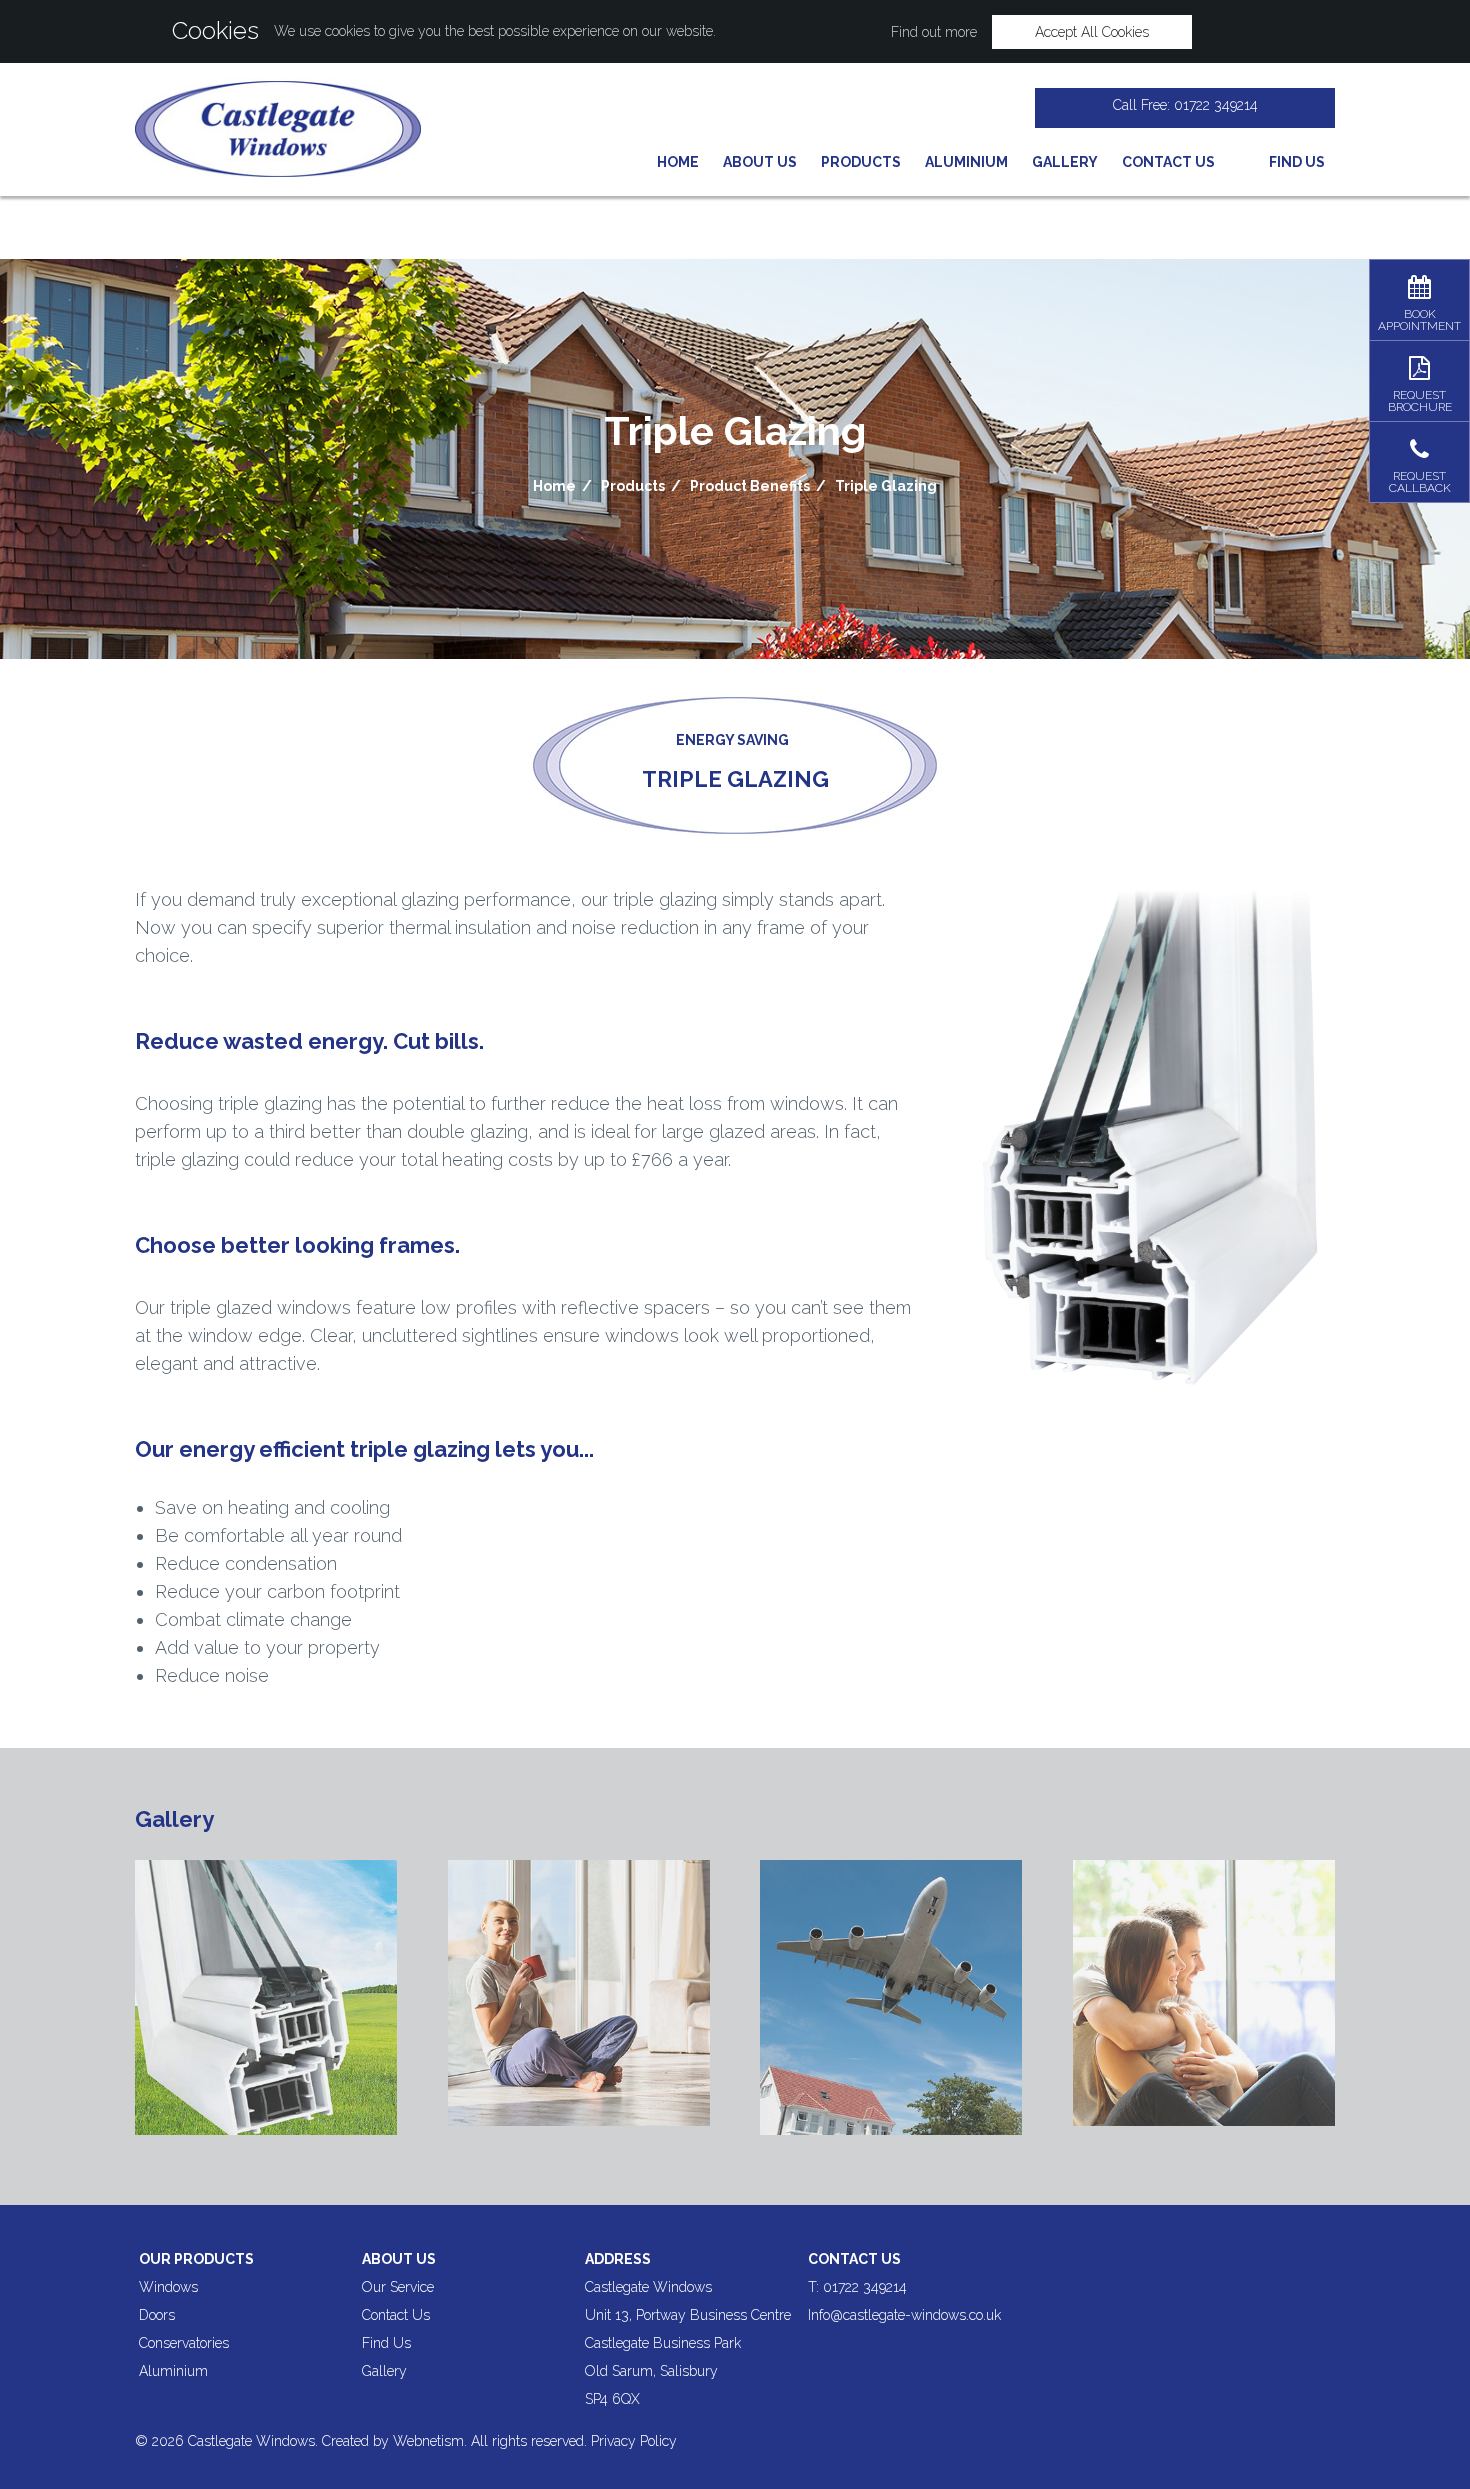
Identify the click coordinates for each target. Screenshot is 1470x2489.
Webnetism (428, 2441)
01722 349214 (1216, 105)
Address (618, 2259)
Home (678, 162)
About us (399, 2259)
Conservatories (184, 2343)
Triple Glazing (886, 486)
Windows (168, 2287)
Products (861, 162)
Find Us (386, 2343)
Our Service (398, 2287)
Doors (157, 2315)
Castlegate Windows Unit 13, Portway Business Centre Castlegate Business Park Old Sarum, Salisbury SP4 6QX (688, 2343)
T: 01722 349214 (857, 2287)
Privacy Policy (634, 2441)
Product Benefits (750, 486)
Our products (196, 2259)
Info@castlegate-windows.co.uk (904, 2315)
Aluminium (966, 162)
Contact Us (1168, 162)
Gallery (1065, 162)
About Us (760, 162)
